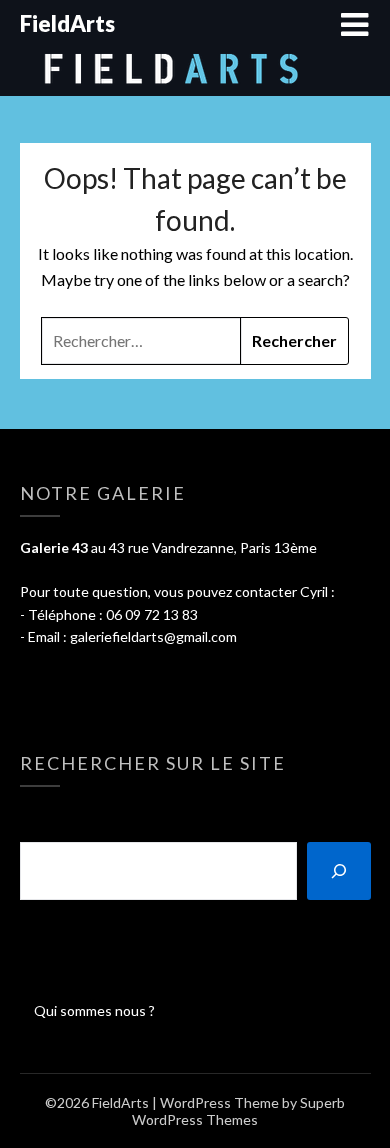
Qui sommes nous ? (94, 1010)
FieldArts (67, 23)
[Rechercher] (339, 871)
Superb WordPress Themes (238, 1111)
